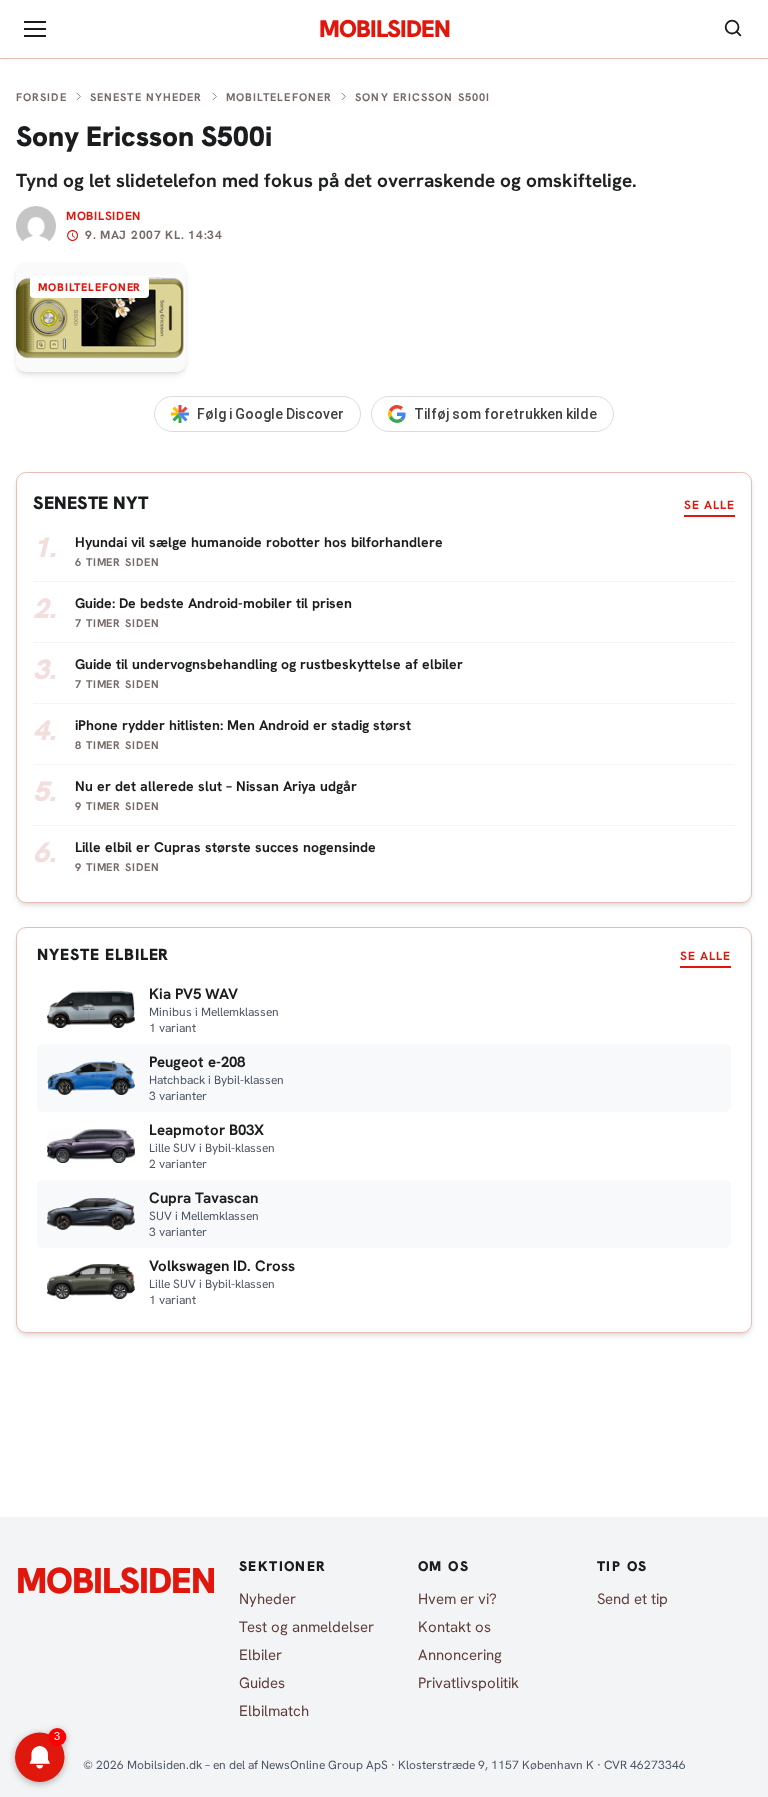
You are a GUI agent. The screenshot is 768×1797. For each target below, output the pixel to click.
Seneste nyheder (146, 97)
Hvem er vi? (457, 1599)
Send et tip (632, 1599)
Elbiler (260, 1655)
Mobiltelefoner (279, 97)
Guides (262, 1683)
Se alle (709, 505)
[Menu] (35, 29)
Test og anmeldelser (306, 1627)
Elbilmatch (274, 1711)
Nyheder (267, 1599)
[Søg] (733, 29)
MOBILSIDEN (384, 29)
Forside (41, 97)
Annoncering (460, 1655)
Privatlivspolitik (468, 1683)
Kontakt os (454, 1627)
